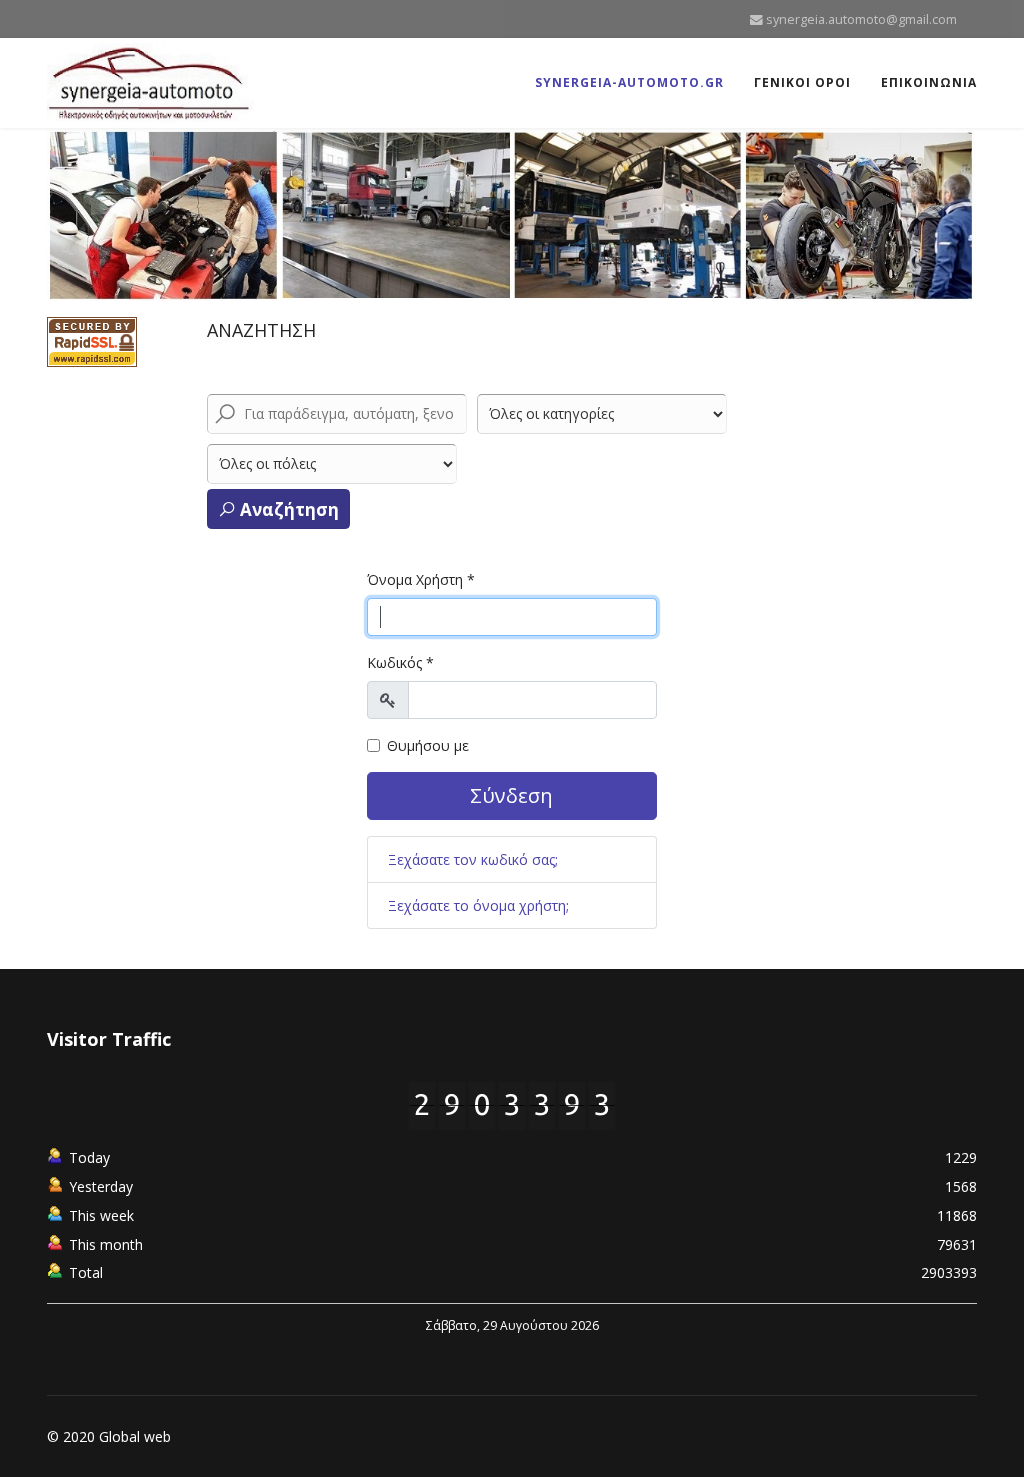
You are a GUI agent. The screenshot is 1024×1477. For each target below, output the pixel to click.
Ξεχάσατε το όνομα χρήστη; (478, 905)
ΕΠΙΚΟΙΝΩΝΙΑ (929, 82)
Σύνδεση (511, 795)
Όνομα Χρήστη (421, 579)
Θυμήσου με (428, 745)
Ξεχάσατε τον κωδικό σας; (473, 859)
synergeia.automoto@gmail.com (861, 19)
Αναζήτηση (287, 509)
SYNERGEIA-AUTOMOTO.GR (629, 82)
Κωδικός (400, 662)
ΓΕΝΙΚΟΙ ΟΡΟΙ (802, 82)
